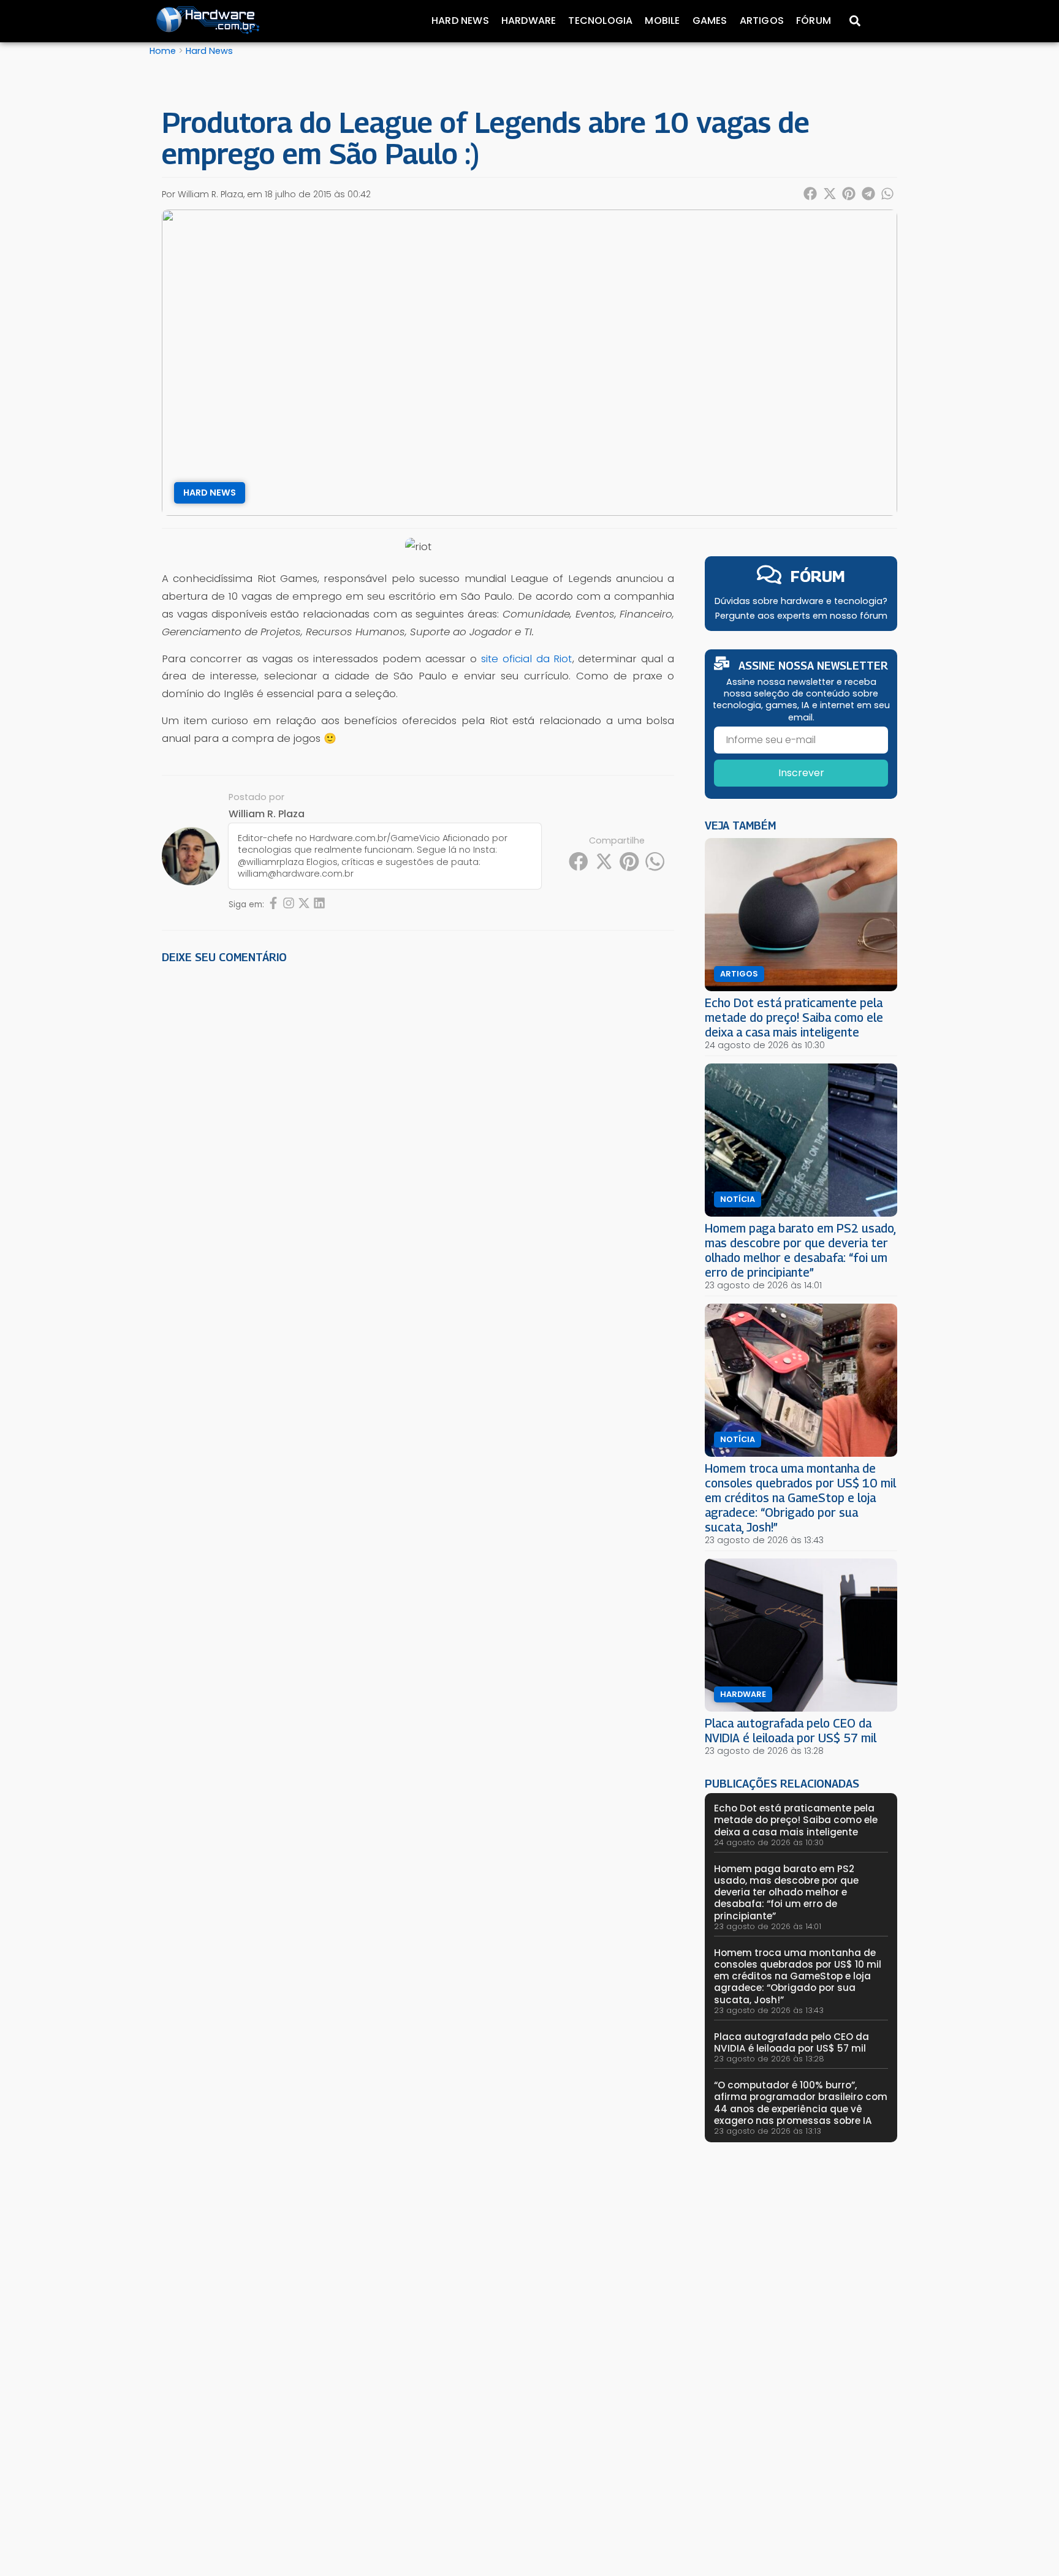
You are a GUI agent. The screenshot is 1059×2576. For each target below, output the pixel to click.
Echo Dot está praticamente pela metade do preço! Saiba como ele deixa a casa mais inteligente (794, 1017)
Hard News (460, 21)
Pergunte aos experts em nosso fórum (801, 616)
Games (710, 21)
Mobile (662, 21)
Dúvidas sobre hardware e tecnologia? (801, 601)
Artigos (762, 21)
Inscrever (801, 773)
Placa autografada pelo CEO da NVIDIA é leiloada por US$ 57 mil (791, 1730)
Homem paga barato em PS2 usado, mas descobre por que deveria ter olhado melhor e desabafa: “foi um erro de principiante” (800, 1250)
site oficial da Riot (527, 659)
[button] (811, 194)
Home (163, 51)
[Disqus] (418, 1143)
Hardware (529, 21)
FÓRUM (818, 576)
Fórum (814, 21)
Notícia (738, 1199)
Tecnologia (600, 21)
